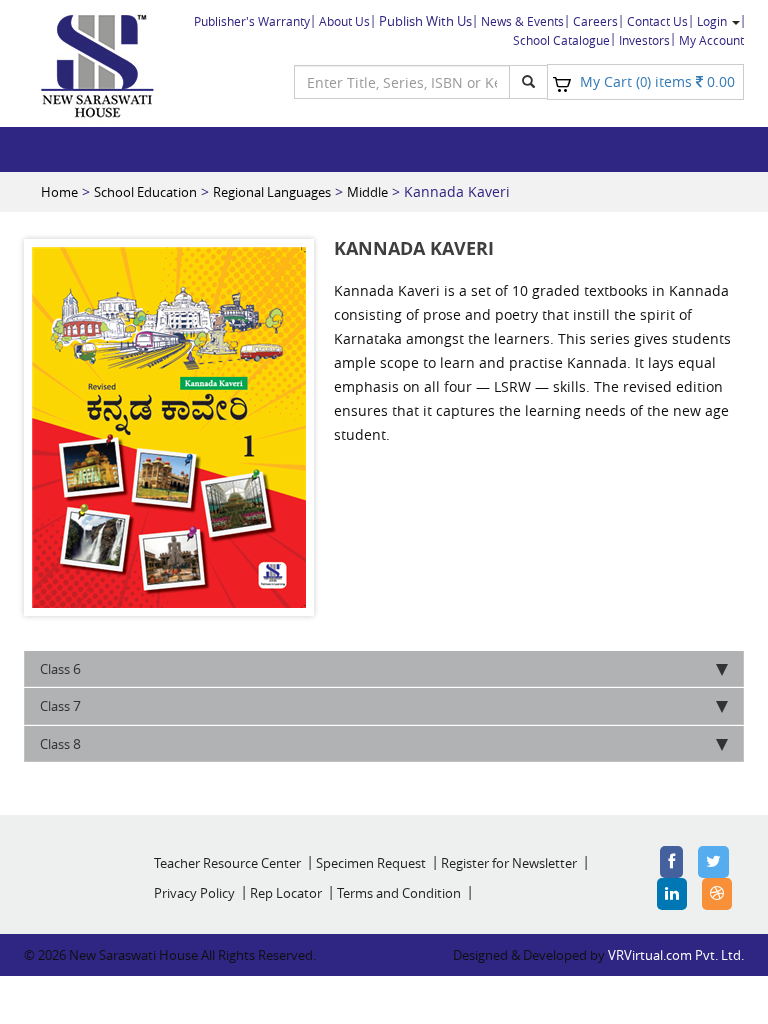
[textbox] (402, 82)
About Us (344, 21)
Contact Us (657, 21)
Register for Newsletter (509, 863)
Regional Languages (272, 192)
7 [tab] (60, 705)
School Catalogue (561, 40)
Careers (595, 21)
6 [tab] (60, 668)
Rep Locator (286, 893)
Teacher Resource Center (227, 863)
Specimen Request (371, 863)
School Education (145, 192)
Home (59, 192)
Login (713, 21)
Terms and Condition (399, 893)
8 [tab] (60, 743)
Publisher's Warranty (252, 21)
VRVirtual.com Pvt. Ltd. (676, 955)
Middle (367, 192)
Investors (644, 40)
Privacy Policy (194, 893)
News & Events (522, 21)
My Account (711, 40)
